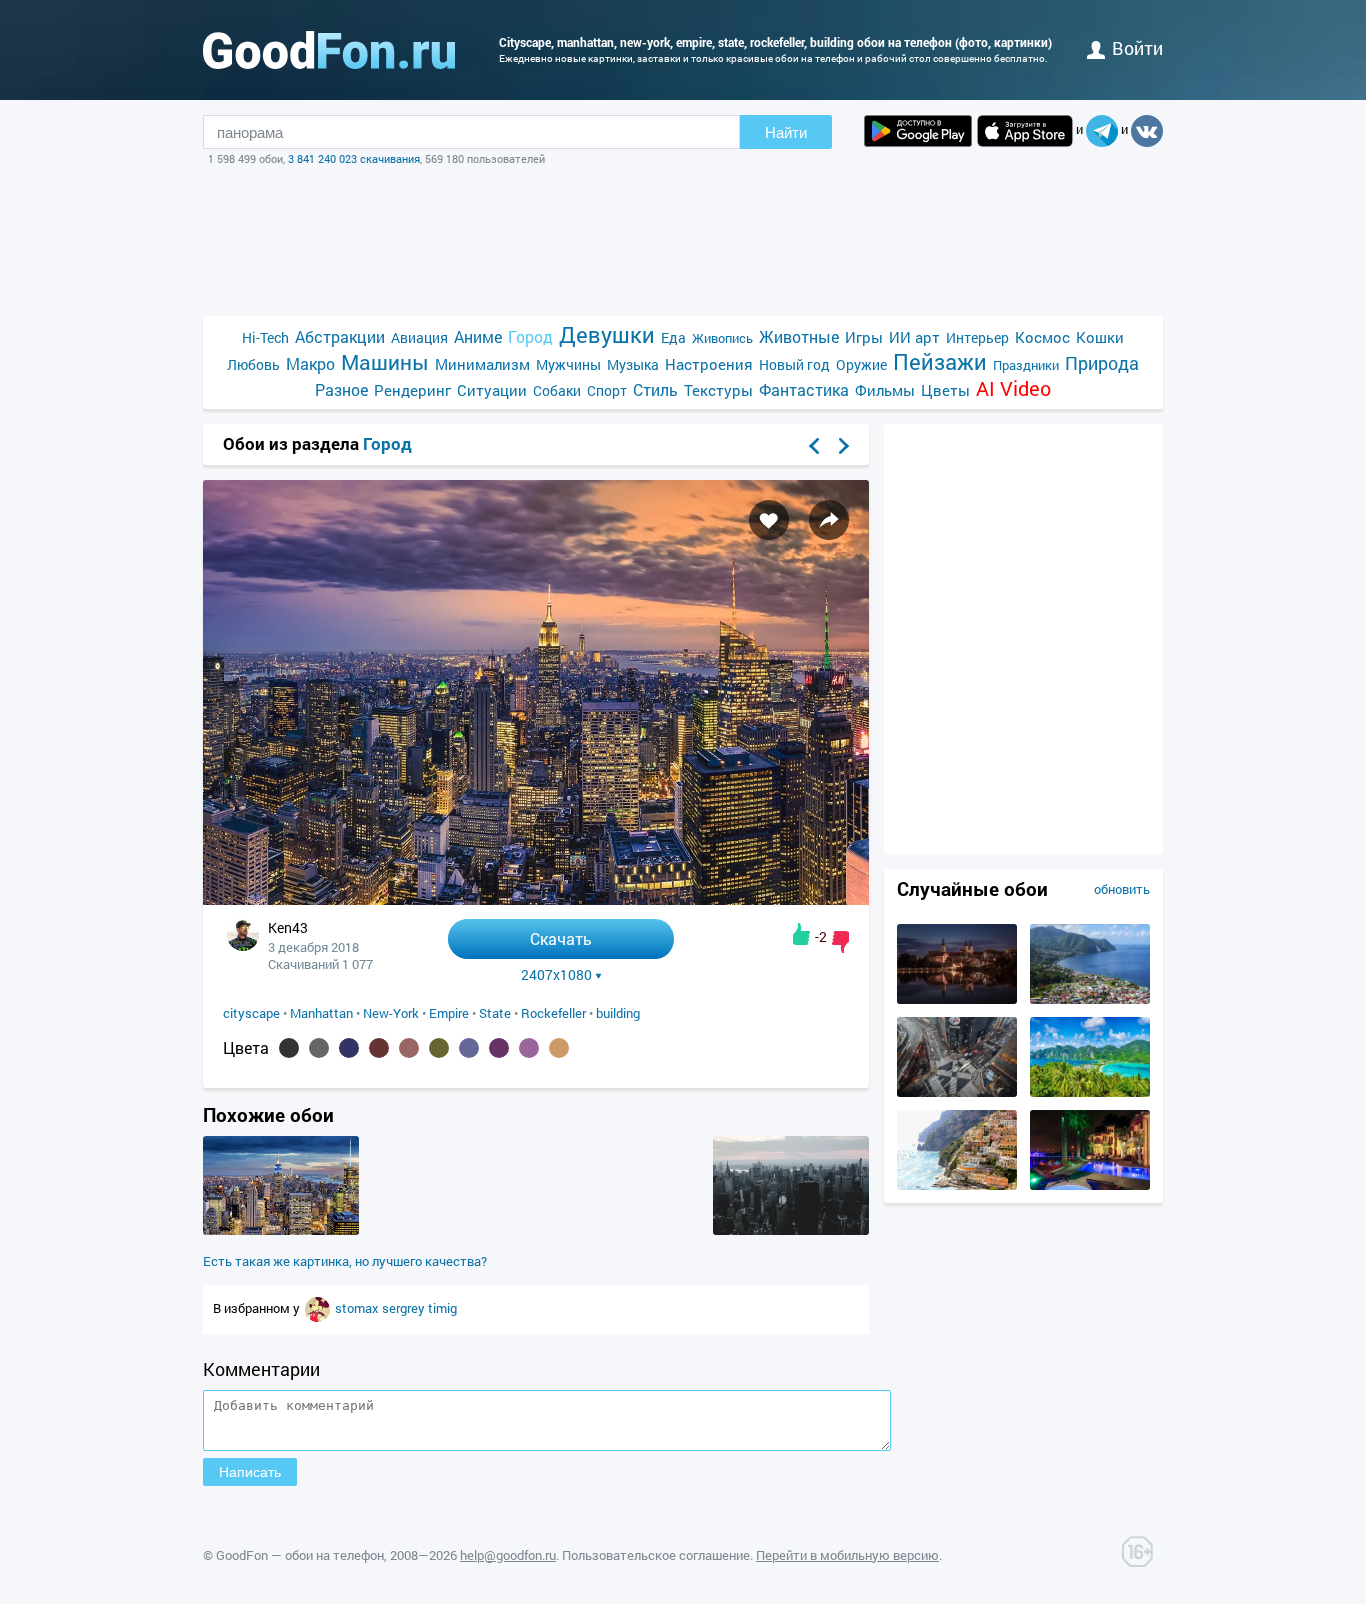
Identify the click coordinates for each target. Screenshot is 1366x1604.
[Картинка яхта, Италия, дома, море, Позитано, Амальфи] (957, 1185)
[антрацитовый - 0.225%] (289, 1048)
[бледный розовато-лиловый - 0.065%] (409, 1048)
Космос (1042, 337)
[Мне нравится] (801, 934)
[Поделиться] (829, 520)
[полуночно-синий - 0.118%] (349, 1048)
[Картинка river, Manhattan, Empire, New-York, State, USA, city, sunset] (281, 1230)
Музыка (633, 364)
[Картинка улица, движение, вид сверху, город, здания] (957, 1092)
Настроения (709, 364)
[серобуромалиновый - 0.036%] (529, 1048)
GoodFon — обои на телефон (300, 1555)
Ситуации (492, 390)
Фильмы (885, 390)
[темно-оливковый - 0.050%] (439, 1048)
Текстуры (718, 390)
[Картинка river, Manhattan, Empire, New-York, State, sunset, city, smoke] (791, 1230)
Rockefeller (553, 1013)
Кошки (1100, 337)
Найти (786, 132)
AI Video (1013, 388)
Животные (799, 336)
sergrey (405, 1308)
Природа (1102, 363)
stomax (358, 1308)
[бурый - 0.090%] (379, 1048)
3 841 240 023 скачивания (354, 158)
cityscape (251, 1013)
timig (442, 1308)
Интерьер (977, 337)
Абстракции (340, 336)
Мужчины (568, 364)
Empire (449, 1013)
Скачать (561, 938)
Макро (310, 363)
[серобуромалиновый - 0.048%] (469, 1048)
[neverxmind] (319, 1308)
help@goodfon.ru (508, 1555)
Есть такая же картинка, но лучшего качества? (345, 1261)
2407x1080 (556, 975)
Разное (341, 389)
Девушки (607, 334)
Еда (673, 337)
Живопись (722, 338)
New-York (391, 1013)
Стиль (655, 389)
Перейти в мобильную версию (847, 1555)
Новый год (794, 364)
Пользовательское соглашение (656, 1555)
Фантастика (804, 389)
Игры (864, 337)
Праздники (1026, 365)
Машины (385, 362)
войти (1137, 48)
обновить (1122, 889)
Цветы (945, 390)
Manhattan (321, 1013)
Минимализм (482, 364)
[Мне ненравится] (840, 942)
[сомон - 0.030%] (559, 1048)
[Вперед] (844, 446)
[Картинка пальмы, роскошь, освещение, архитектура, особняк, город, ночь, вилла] (1090, 1185)
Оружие (861, 364)
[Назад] (814, 446)
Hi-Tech (265, 337)
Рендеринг (412, 390)
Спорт (607, 390)
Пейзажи (940, 361)
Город (530, 336)
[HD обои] (918, 131)
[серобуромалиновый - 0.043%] (499, 1048)
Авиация (419, 337)
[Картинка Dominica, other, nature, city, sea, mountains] (1090, 999)
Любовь (253, 364)
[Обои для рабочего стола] (329, 50)
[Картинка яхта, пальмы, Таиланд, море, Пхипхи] (1090, 1092)
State (495, 1013)
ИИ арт (914, 337)
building (618, 1013)
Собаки (557, 390)
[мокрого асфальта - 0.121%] (319, 1048)
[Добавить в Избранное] (769, 520)
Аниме (478, 336)
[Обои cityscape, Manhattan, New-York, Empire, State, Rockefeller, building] (536, 899)
